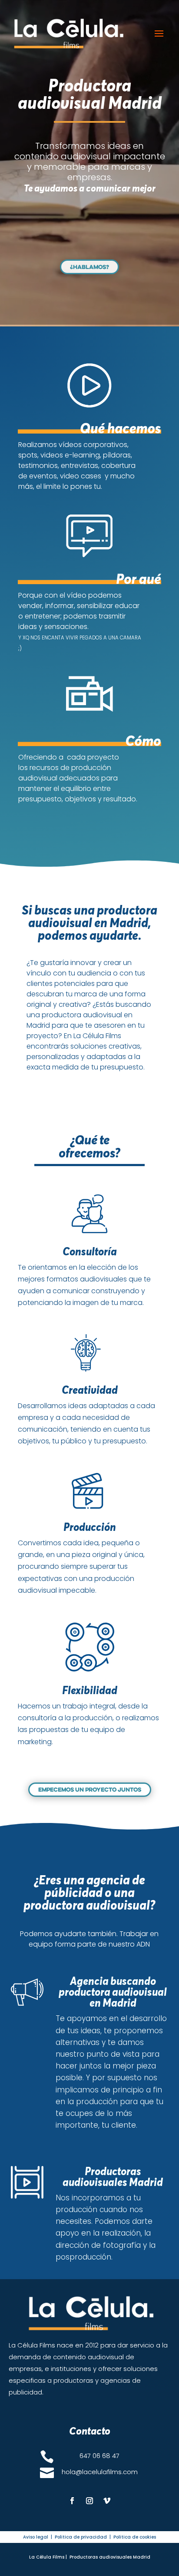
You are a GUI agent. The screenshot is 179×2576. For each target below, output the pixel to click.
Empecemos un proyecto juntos (90, 1789)
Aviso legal (36, 2537)
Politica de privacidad (81, 2537)
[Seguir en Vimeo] (107, 2501)
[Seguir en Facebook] (72, 2501)
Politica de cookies (135, 2537)
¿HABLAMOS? (89, 267)
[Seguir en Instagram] (89, 2501)
